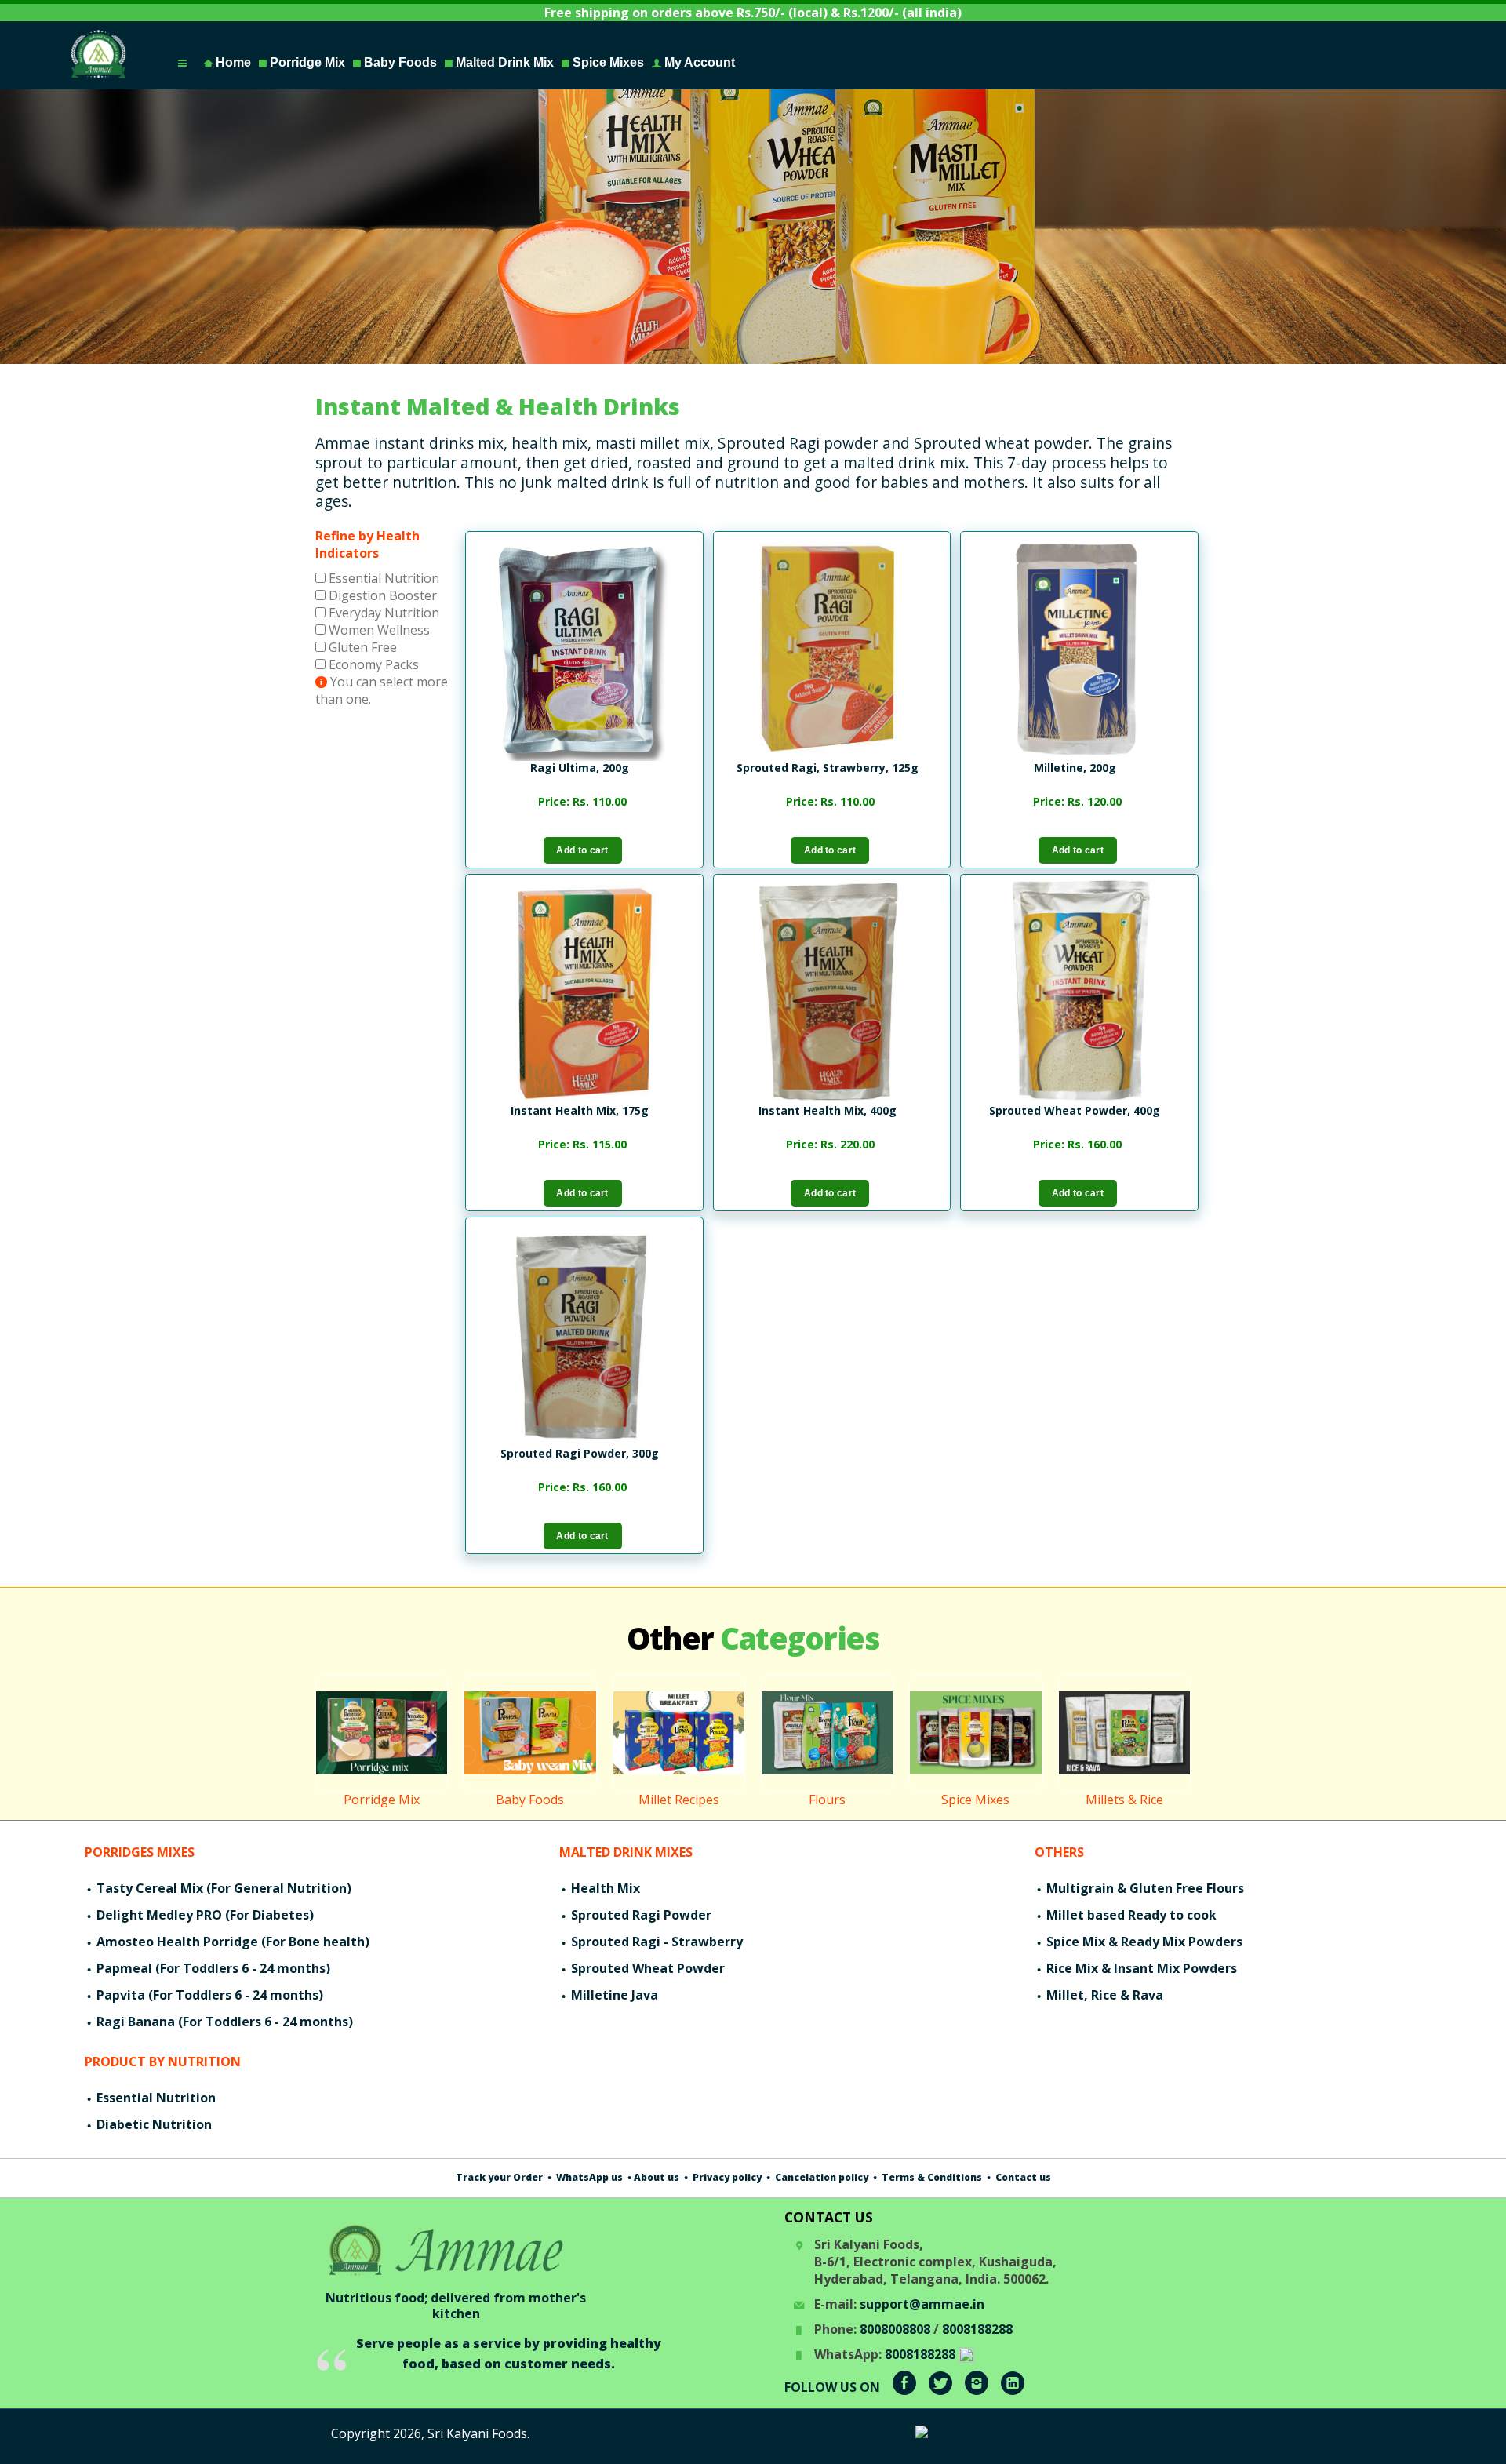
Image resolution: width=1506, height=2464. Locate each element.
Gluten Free (361, 647)
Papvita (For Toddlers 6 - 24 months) (208, 1995)
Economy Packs (372, 664)
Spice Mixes (607, 62)
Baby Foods (399, 62)
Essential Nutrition (382, 578)
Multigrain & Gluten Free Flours (1144, 1888)
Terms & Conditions (931, 2177)
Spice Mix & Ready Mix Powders (1143, 1942)
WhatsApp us (588, 2177)
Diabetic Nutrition (153, 2124)
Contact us (1022, 2177)
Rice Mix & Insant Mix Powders (1140, 1968)
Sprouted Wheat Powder (646, 1968)
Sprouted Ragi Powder (640, 1915)
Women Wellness (378, 630)
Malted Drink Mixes (626, 1852)
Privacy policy (726, 2177)
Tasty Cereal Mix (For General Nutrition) (222, 1888)
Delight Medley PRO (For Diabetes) (204, 1915)
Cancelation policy (820, 2177)
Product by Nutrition (163, 2062)
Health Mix (604, 1888)
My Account (698, 62)
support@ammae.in (922, 2304)
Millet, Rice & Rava (1103, 1995)
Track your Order (499, 2177)
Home (232, 62)
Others (1059, 1852)
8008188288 (977, 2329)
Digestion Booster (381, 595)
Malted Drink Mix (503, 62)
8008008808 (895, 2329)
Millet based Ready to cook (1130, 1915)
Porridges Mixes (140, 1852)
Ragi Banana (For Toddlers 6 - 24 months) (223, 2022)
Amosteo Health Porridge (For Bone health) (231, 1942)
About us (657, 2177)
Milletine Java (613, 1995)
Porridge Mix (306, 62)
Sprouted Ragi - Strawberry (655, 1942)
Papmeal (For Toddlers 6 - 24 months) (212, 1968)
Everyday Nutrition (382, 613)
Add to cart (582, 850)
